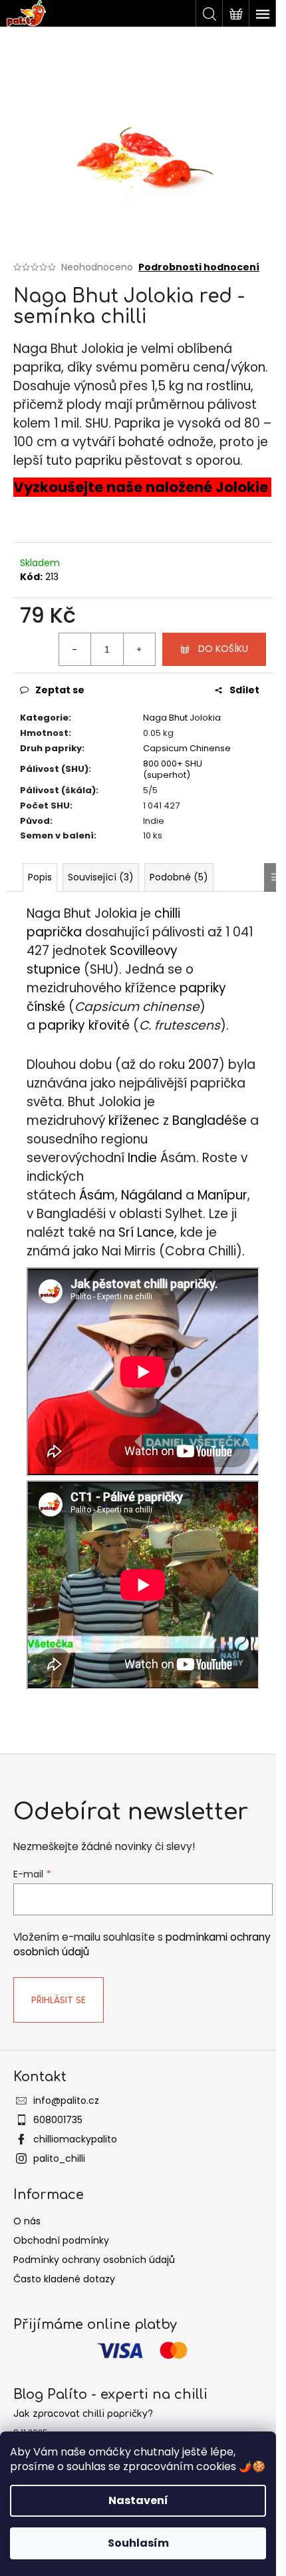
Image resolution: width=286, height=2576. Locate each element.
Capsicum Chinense (187, 748)
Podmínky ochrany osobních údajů (94, 2260)
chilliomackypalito (75, 2139)
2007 (204, 1065)
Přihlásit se (59, 2000)
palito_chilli (59, 2158)
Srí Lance (146, 1232)
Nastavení (138, 2500)
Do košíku (223, 649)
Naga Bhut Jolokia (182, 718)
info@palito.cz (66, 2100)
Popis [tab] (40, 877)
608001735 (58, 2120)
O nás (27, 2221)
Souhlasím (138, 2543)
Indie (142, 1158)
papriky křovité (84, 1025)
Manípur (222, 1195)
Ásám (97, 1195)
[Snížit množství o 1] (75, 649)
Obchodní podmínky (61, 2240)
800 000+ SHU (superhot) (173, 769)
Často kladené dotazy (64, 2279)
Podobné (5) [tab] (179, 877)
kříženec (134, 1121)
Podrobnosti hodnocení (199, 267)
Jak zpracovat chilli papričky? (83, 2414)
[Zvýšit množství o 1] (139, 649)
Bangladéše (210, 1121)
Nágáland (152, 1195)
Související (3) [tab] (101, 877)
